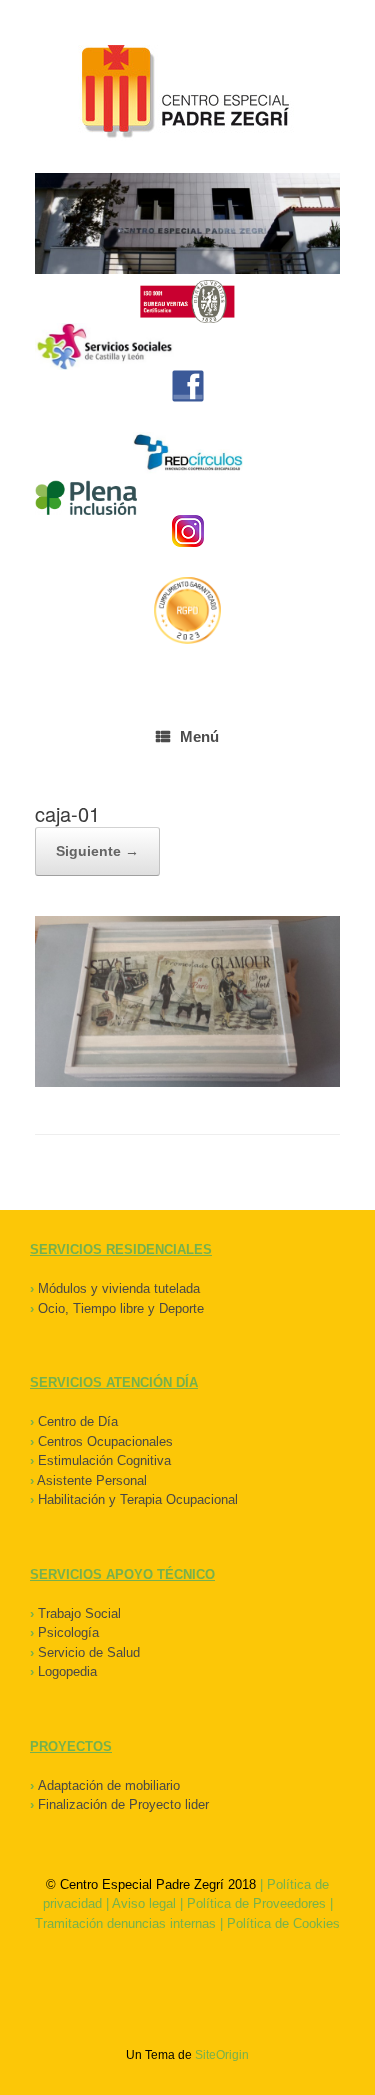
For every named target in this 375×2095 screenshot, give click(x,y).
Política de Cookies (283, 1923)
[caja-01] (187, 1082)
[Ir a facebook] (187, 386)
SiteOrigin (222, 2055)
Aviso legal (144, 1903)
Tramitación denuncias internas (125, 1923)
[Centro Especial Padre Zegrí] (187, 94)
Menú (199, 736)
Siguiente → (97, 851)
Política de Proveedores (256, 1903)
